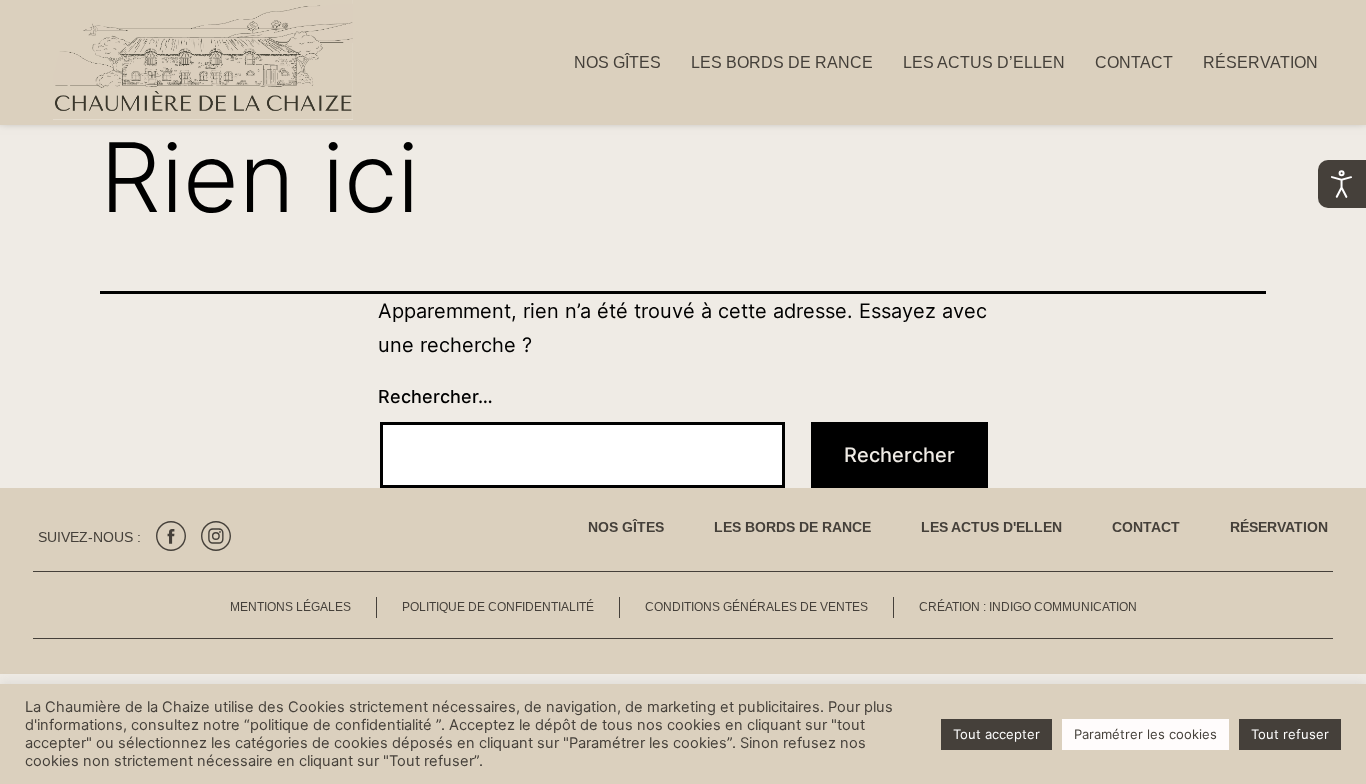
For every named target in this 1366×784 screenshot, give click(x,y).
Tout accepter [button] (996, 734)
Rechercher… (435, 396)
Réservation (1260, 62)
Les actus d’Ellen (984, 62)
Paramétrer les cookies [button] (1145, 734)
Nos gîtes (617, 62)
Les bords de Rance (782, 62)
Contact (1134, 62)
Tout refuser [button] (1290, 734)
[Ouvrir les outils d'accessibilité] (1342, 184)
